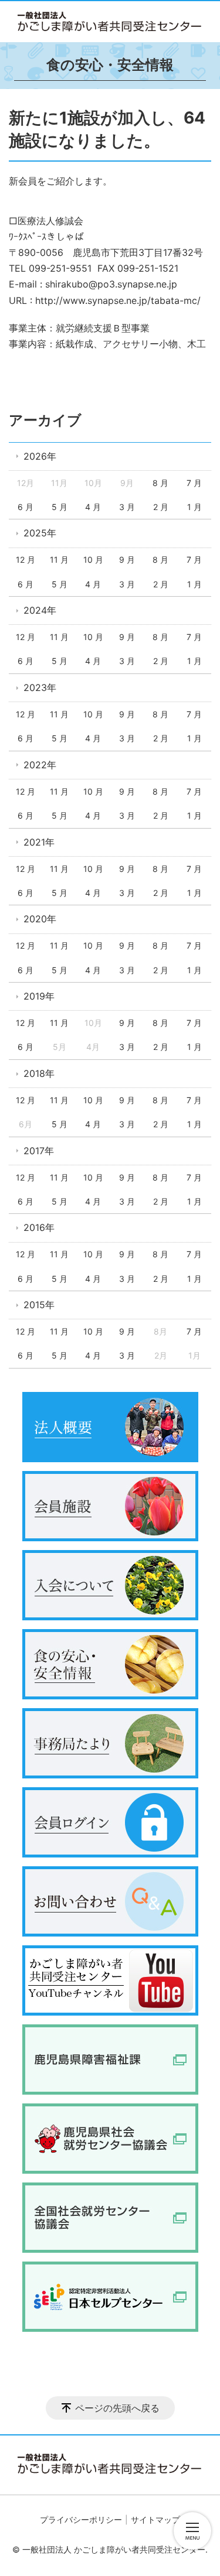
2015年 (39, 1305)
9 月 (127, 560)
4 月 (93, 507)
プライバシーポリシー (81, 2519)
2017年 (39, 1151)
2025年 (40, 533)
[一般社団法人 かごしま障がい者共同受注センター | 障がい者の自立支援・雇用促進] (110, 22)
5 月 (60, 507)
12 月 (26, 560)
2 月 (161, 507)
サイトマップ (155, 2519)
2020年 (40, 919)
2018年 (39, 1073)
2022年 (40, 765)
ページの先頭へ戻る (117, 2408)
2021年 (39, 842)
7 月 (194, 483)
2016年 (39, 1227)
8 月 (160, 483)
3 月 (127, 507)
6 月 (26, 507)
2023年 (40, 687)
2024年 (40, 610)
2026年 (40, 456)
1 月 (194, 507)
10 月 (93, 560)
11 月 (59, 560)
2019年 (39, 996)
